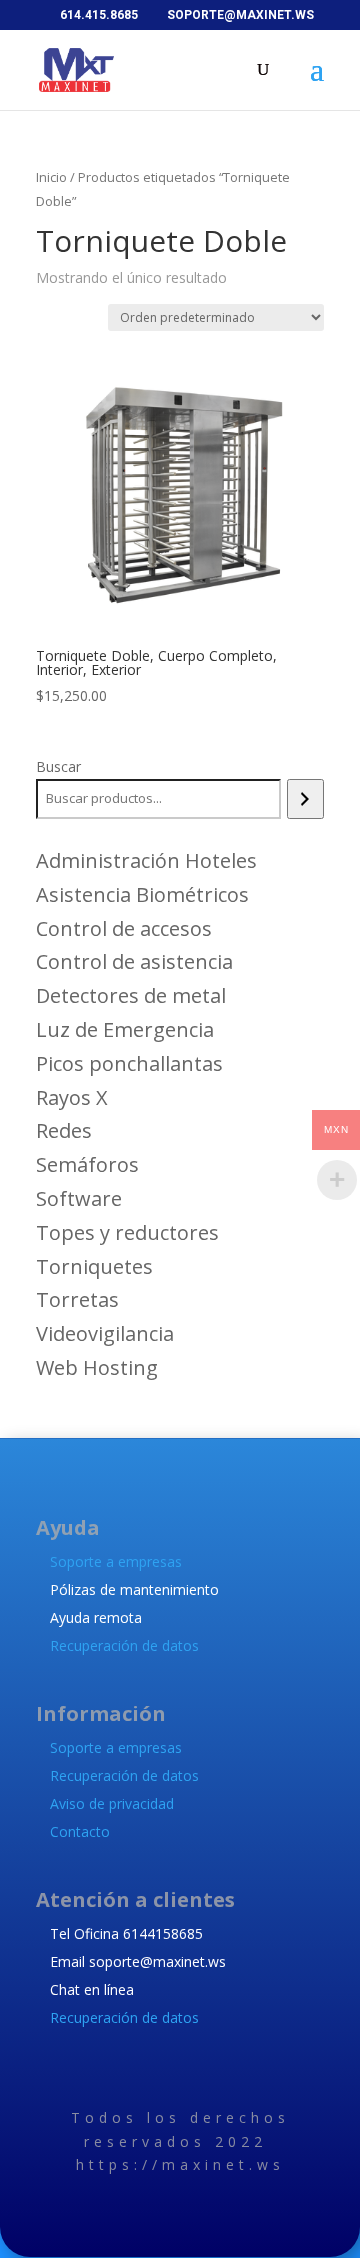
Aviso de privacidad (112, 1803)
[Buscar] (305, 799)
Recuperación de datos (124, 1645)
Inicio (51, 177)
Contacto (80, 1831)
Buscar (58, 766)
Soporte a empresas (116, 1561)
